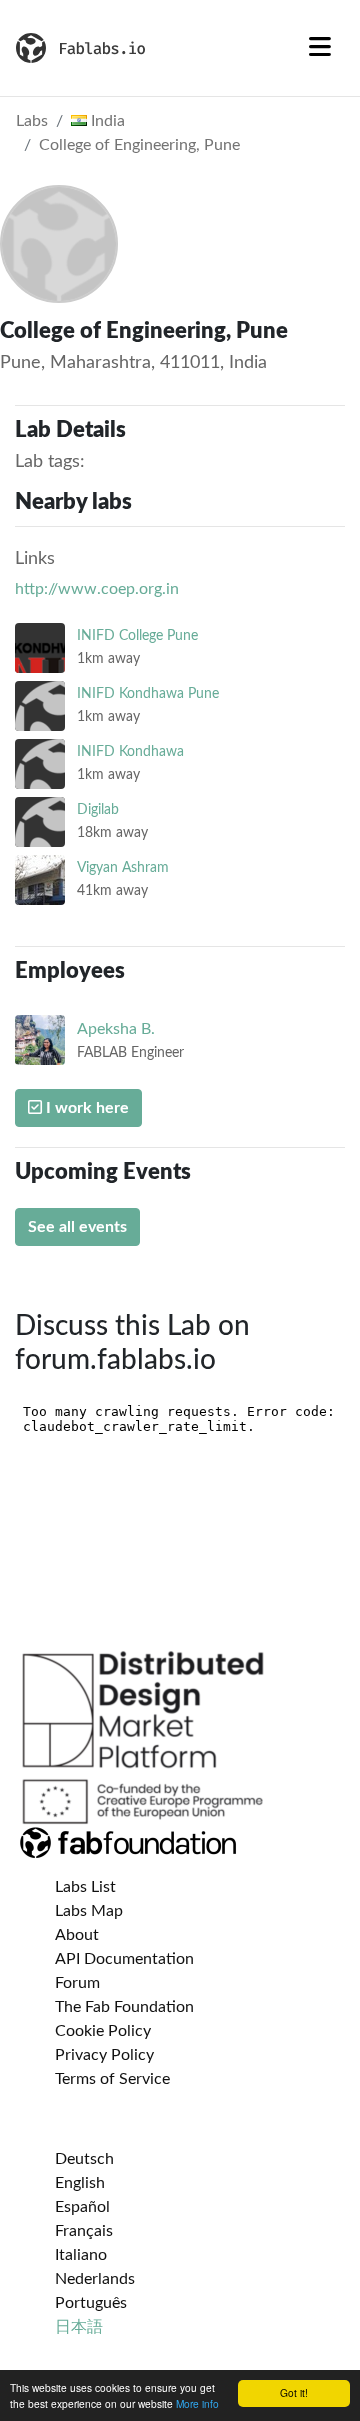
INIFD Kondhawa (130, 751)
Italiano (81, 2255)
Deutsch (84, 2159)
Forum (77, 1983)
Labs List (85, 1887)
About (77, 1935)
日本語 (79, 2327)
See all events (77, 1227)
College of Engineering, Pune (139, 145)
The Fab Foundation (124, 2007)
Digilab (98, 809)
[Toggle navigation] (320, 48)
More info (197, 2403)
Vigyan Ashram (123, 867)
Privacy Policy (104, 2055)
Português (91, 2303)
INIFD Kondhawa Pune (148, 693)
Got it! (294, 2392)
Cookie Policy (103, 2031)
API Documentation (124, 1959)
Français (84, 2231)
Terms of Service (112, 2079)
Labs (32, 121)
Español (82, 2207)
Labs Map (89, 1911)
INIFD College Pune (137, 635)
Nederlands (95, 2279)
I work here (85, 1108)
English (80, 2183)
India (106, 121)
